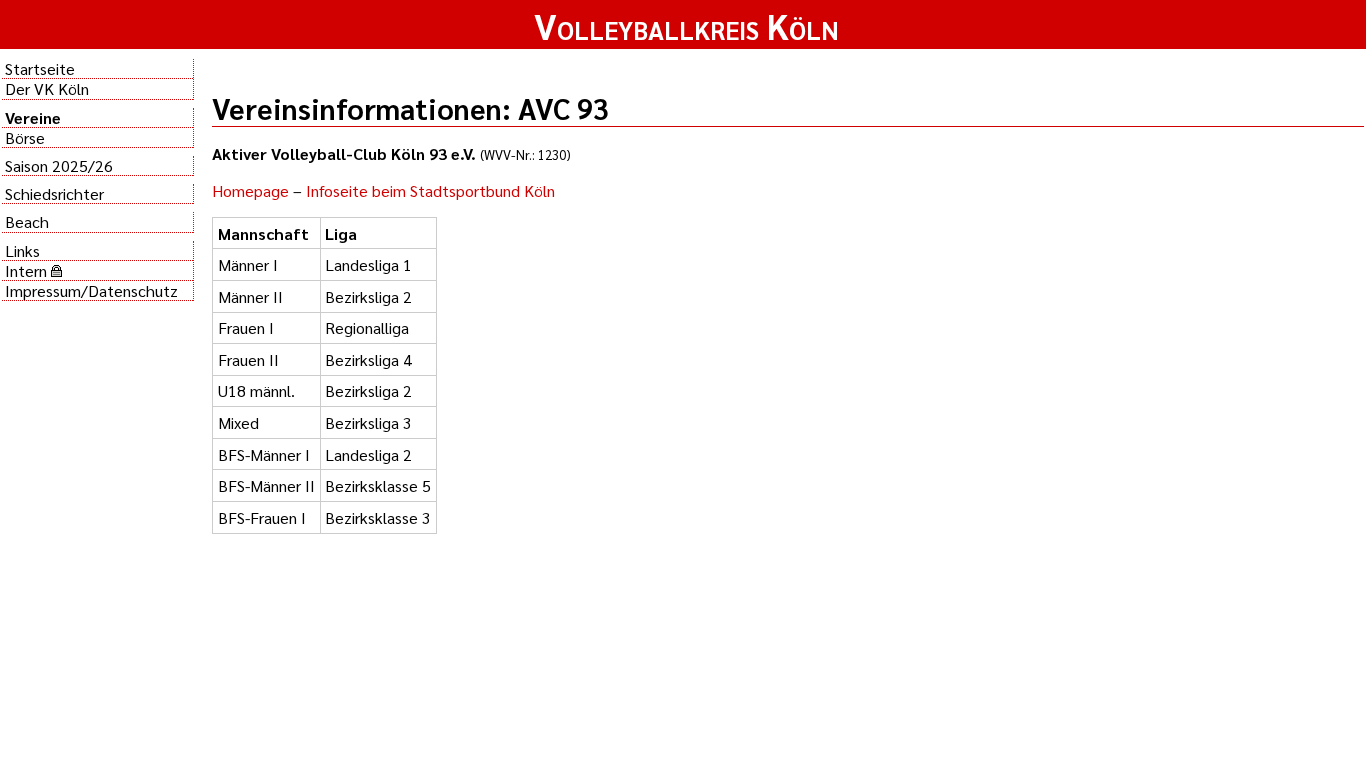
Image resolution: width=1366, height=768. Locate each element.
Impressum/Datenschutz (91, 290)
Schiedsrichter (54, 193)
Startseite (40, 68)
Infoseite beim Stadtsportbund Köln (430, 190)
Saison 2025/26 (59, 165)
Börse (25, 137)
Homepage (250, 190)
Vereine (33, 117)
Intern (28, 270)
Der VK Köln (47, 88)
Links (22, 250)
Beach (27, 221)
